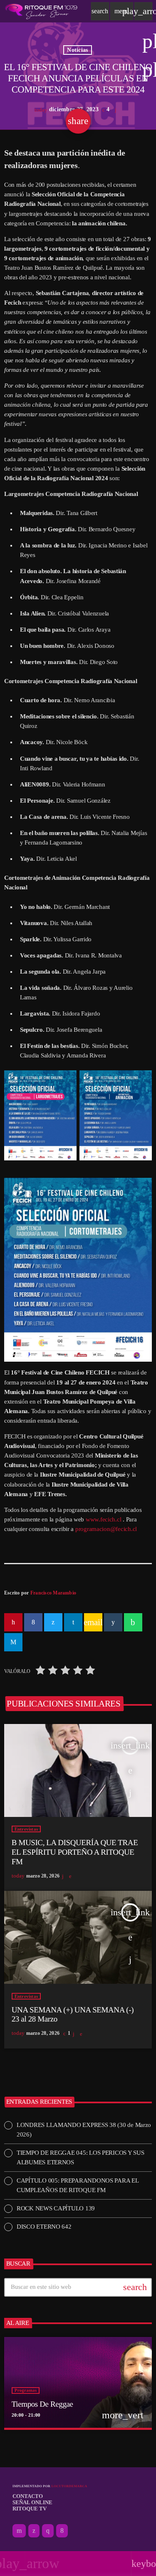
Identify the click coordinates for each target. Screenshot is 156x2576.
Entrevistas (26, 1829)
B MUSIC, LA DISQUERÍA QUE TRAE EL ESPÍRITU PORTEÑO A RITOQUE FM (75, 1852)
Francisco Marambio (53, 1593)
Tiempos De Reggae (42, 2404)
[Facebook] (62, 2531)
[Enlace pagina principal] (41, 11)
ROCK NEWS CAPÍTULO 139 (56, 2208)
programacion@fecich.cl (106, 1529)
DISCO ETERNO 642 (44, 2227)
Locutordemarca (69, 2486)
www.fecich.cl (104, 1519)
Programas (26, 2390)
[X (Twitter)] (34, 2531)
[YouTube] (19, 2531)
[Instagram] (48, 2531)
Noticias (77, 50)
